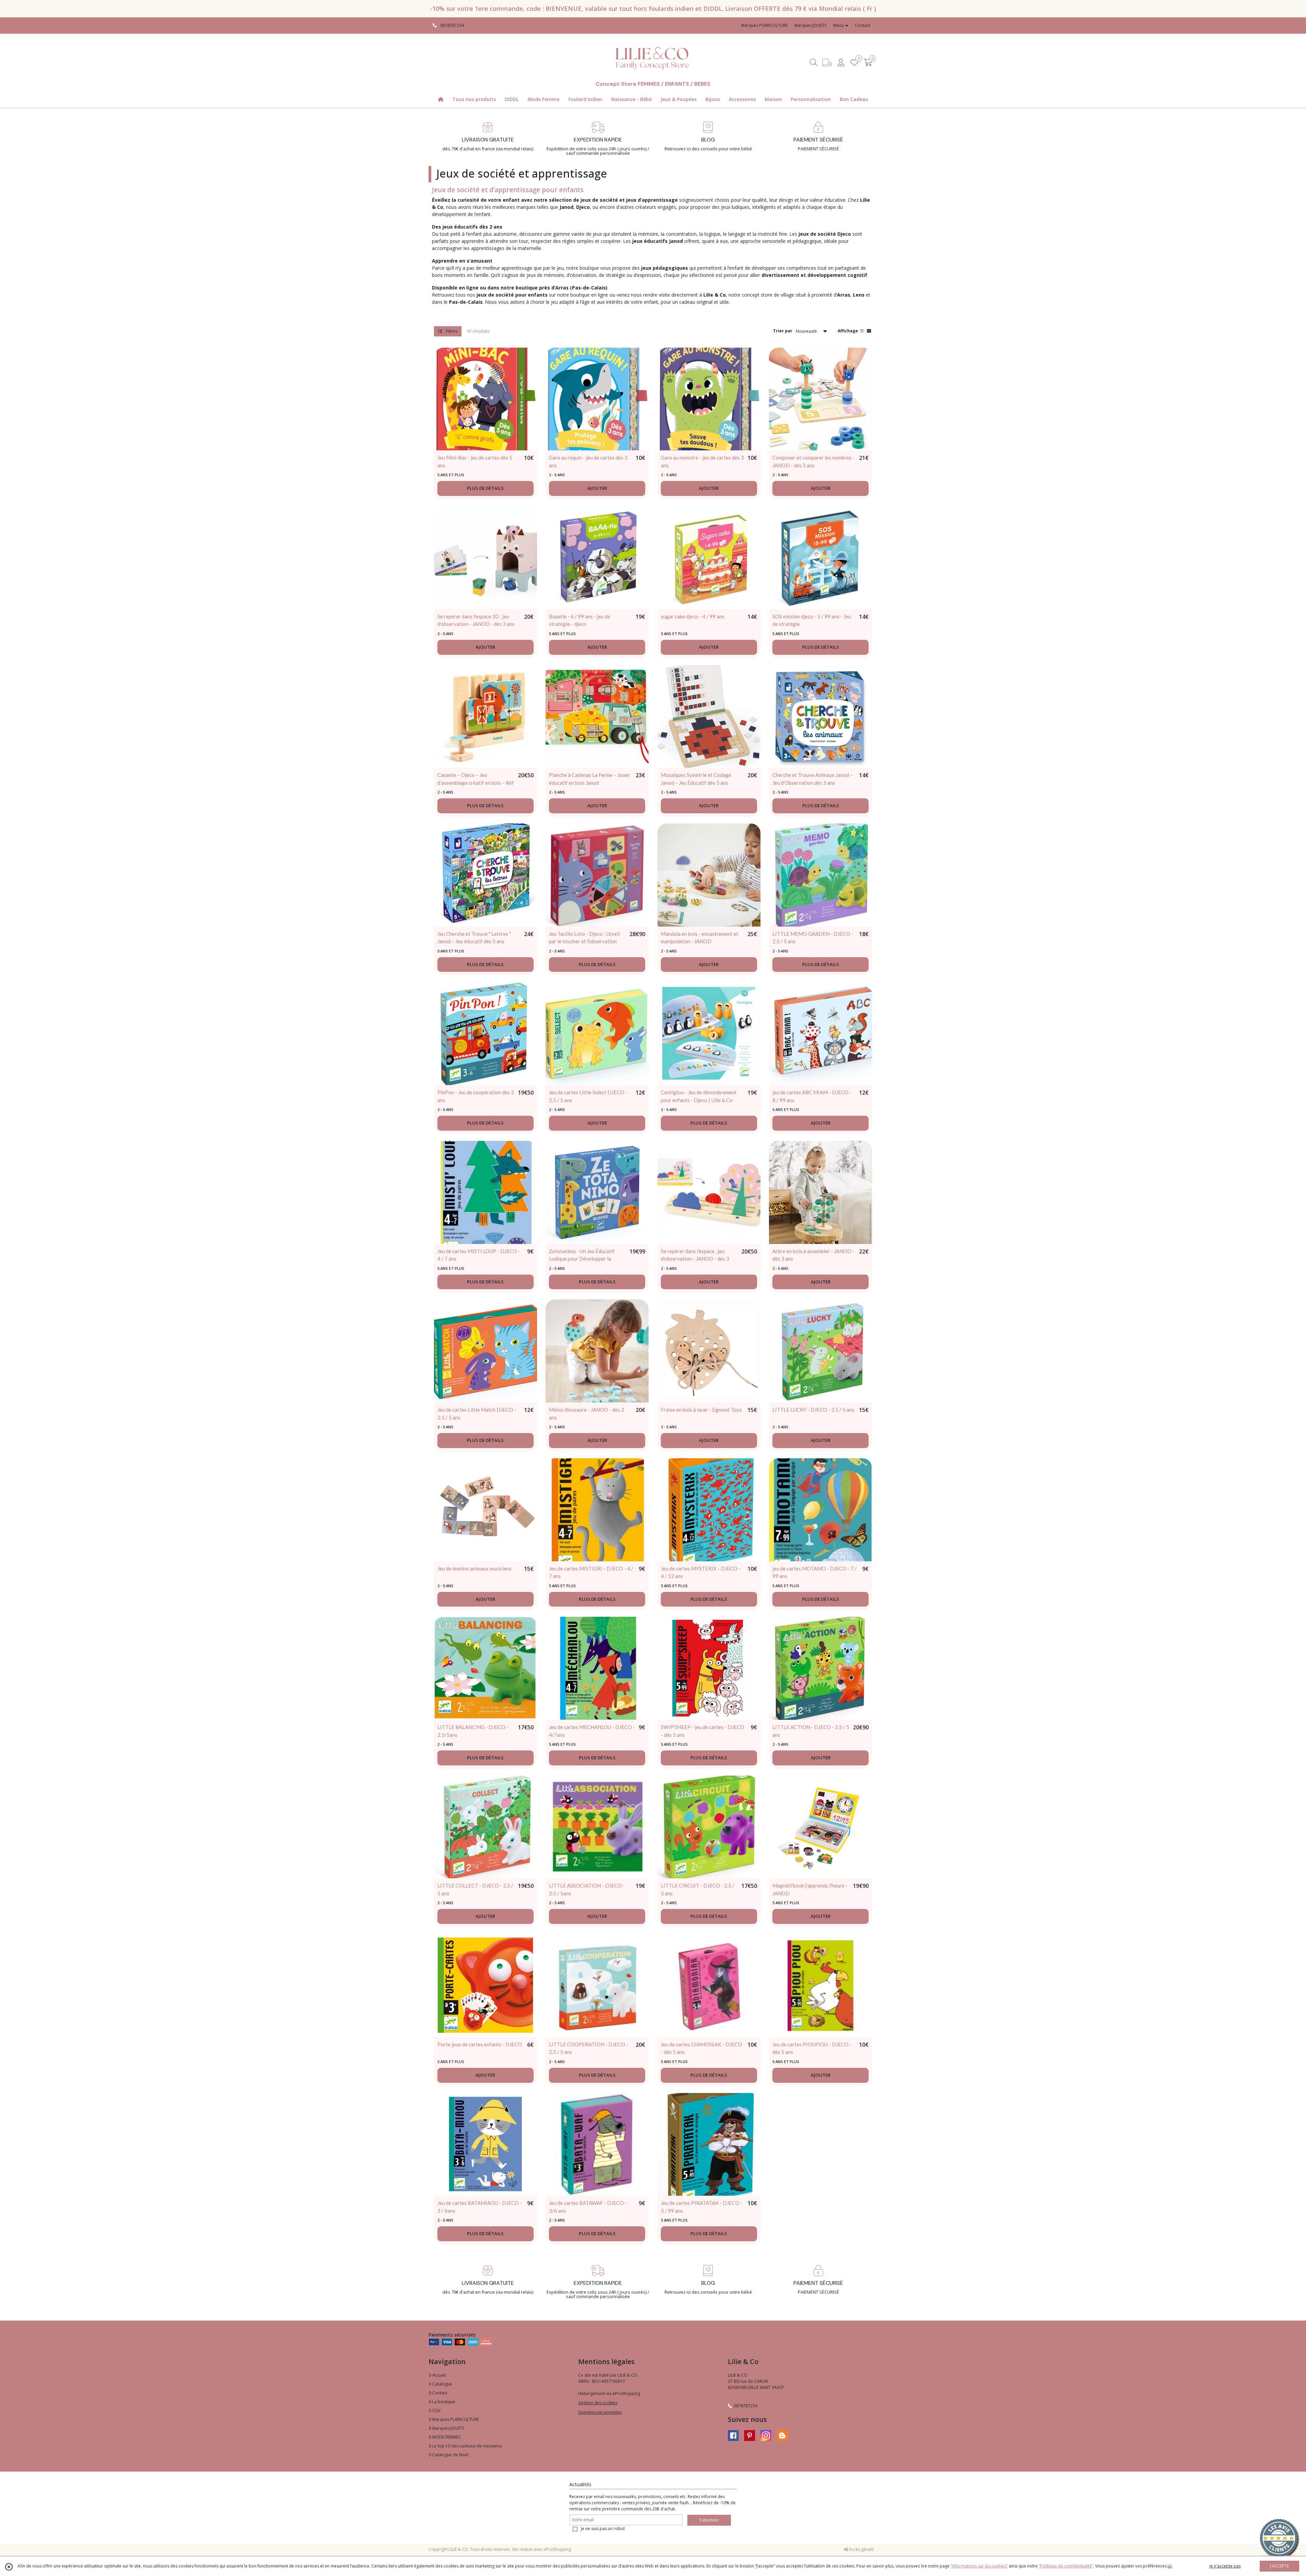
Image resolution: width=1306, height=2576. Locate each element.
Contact (863, 25)
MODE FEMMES (446, 2437)
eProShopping (557, 2549)
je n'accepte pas (1225, 2566)
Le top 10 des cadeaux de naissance (467, 2446)
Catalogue (442, 2384)
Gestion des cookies (598, 2403)
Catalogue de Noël (450, 2455)
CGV (436, 2411)
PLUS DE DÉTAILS (485, 488)
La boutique (443, 2402)
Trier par (783, 331)
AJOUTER (597, 488)
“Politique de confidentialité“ (1066, 2566)
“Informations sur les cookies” (979, 2566)
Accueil (439, 2375)
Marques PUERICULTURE (455, 2419)
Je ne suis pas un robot (603, 2529)
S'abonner (709, 2520)
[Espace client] (841, 62)
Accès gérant (861, 2549)
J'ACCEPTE (1279, 2566)
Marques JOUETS (448, 2428)
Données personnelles (600, 2412)
